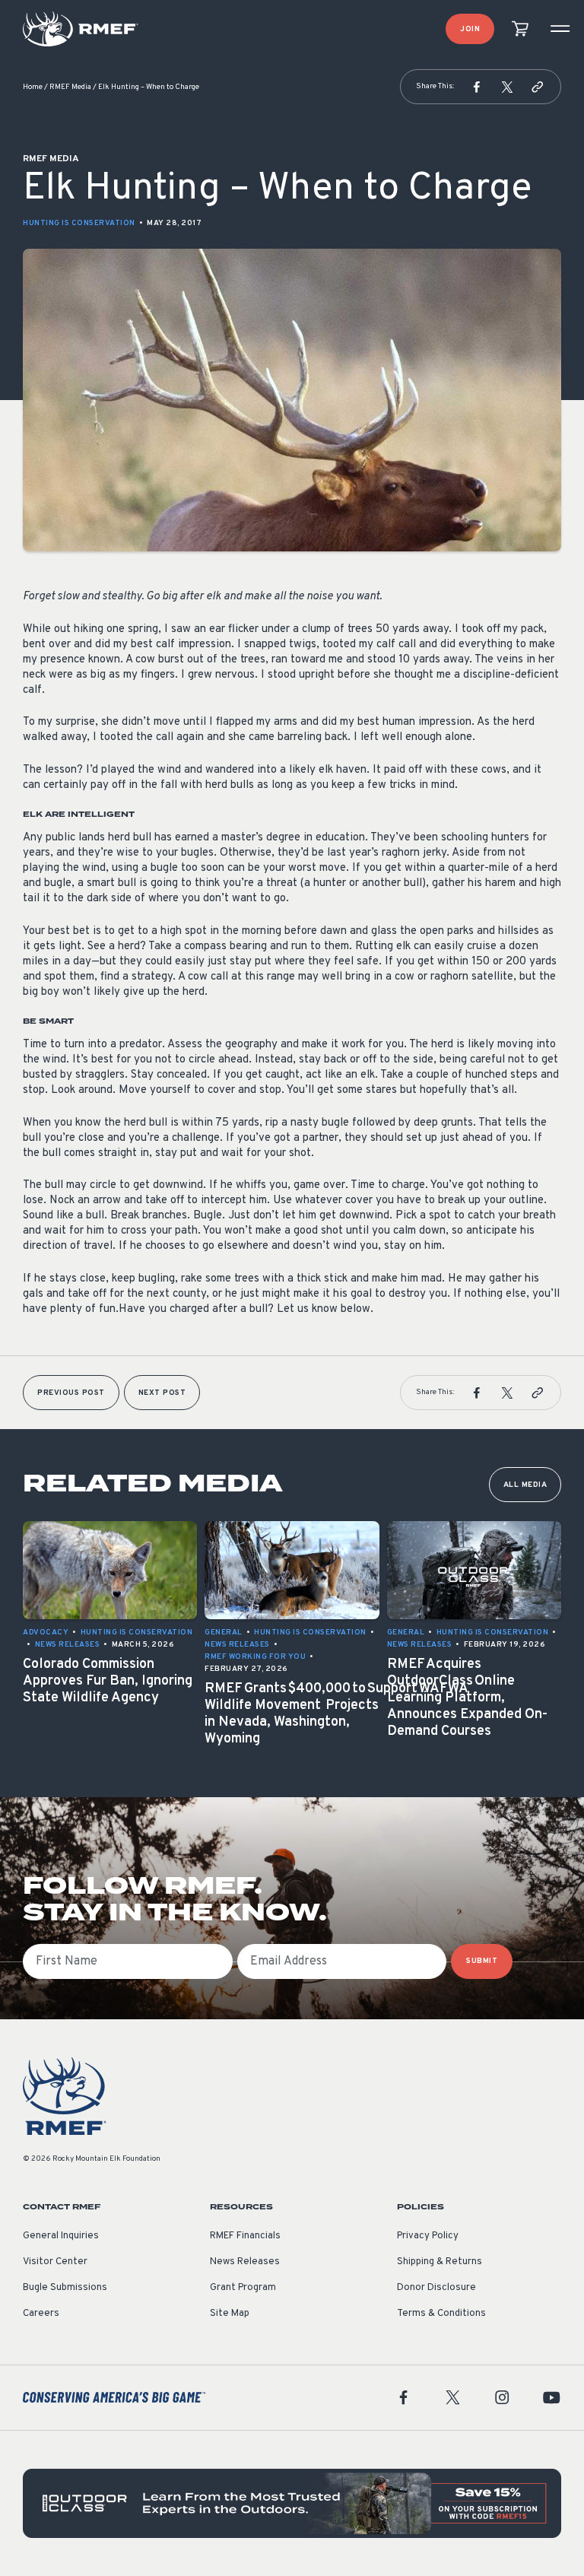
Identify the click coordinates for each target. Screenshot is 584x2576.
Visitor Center (55, 2262)
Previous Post (71, 1393)
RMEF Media (70, 87)
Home (33, 87)
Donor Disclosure (436, 2288)
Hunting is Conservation (79, 223)
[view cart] (520, 29)
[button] (477, 87)
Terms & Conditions (441, 2314)
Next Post (162, 1393)
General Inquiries (61, 2236)
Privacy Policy (428, 2236)
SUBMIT (482, 1961)
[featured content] (292, 2503)
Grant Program (243, 2288)
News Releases (245, 2262)
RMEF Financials (245, 2236)
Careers (41, 2314)
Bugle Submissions (65, 2288)
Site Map (230, 2314)
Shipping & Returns (440, 2262)
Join (470, 29)
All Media (525, 1485)
